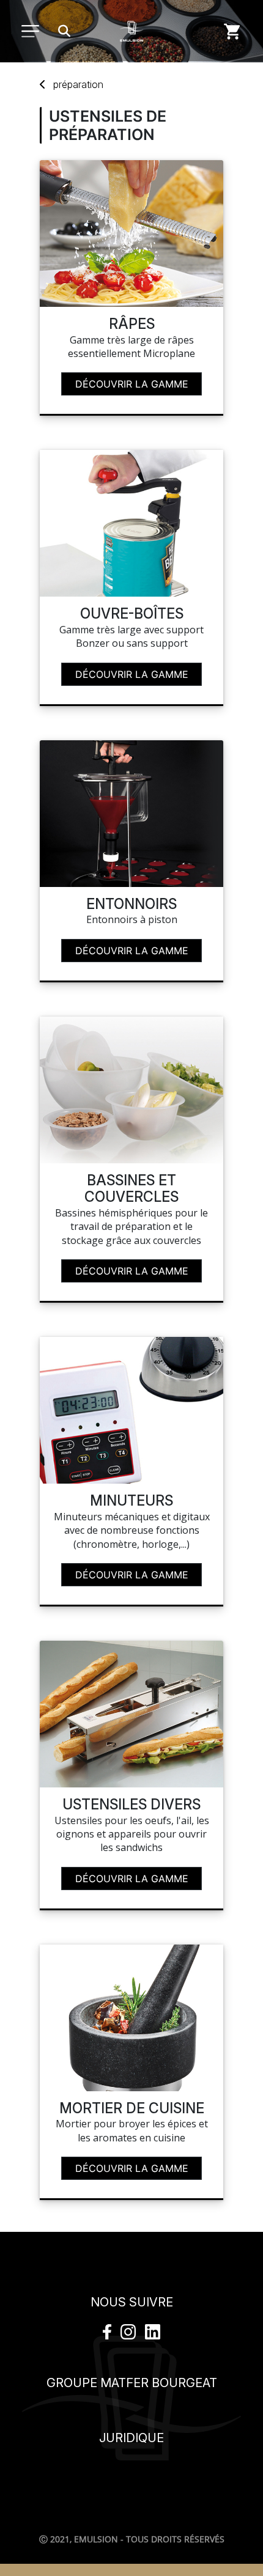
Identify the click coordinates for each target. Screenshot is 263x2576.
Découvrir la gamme (132, 384)
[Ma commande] (232, 31)
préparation (78, 84)
